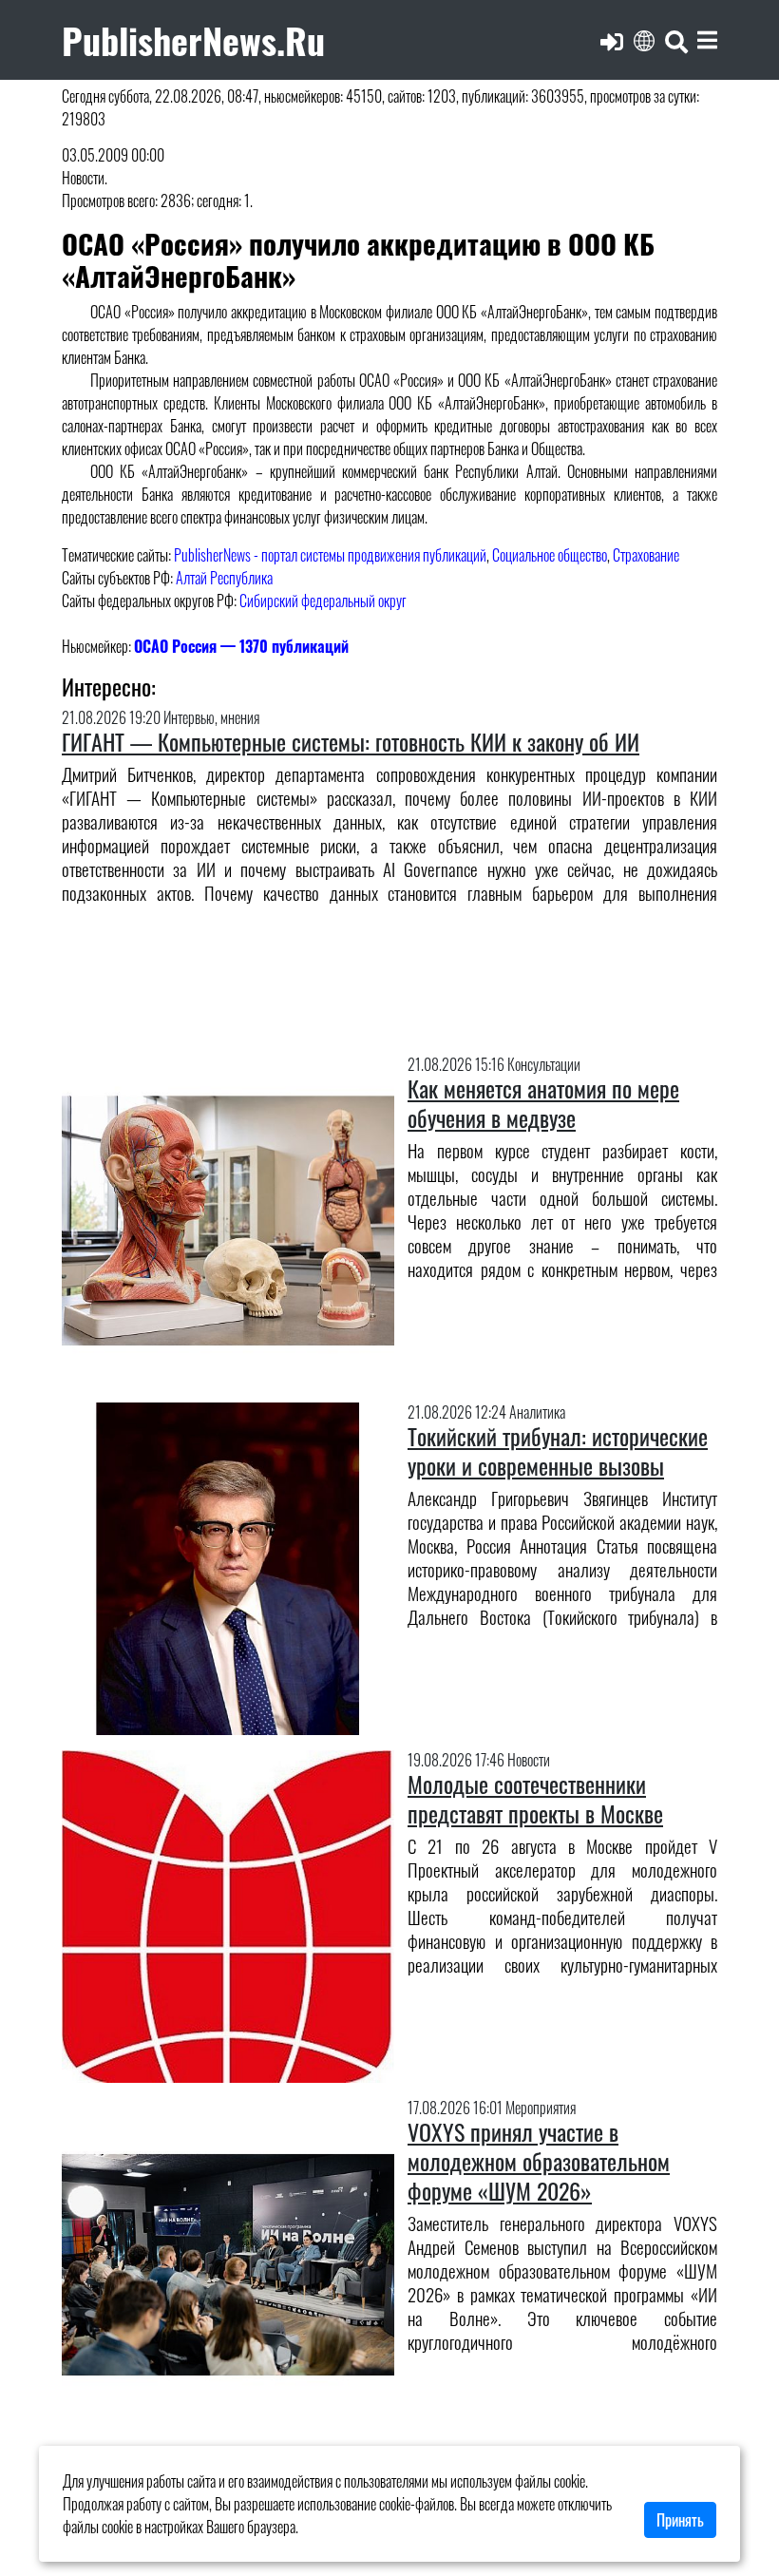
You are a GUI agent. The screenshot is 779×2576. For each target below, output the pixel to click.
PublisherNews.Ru (193, 39)
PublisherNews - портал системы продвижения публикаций (330, 555)
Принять (680, 2520)
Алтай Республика (224, 578)
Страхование (646, 555)
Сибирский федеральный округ (323, 601)
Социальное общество (550, 555)
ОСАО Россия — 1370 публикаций (241, 646)
